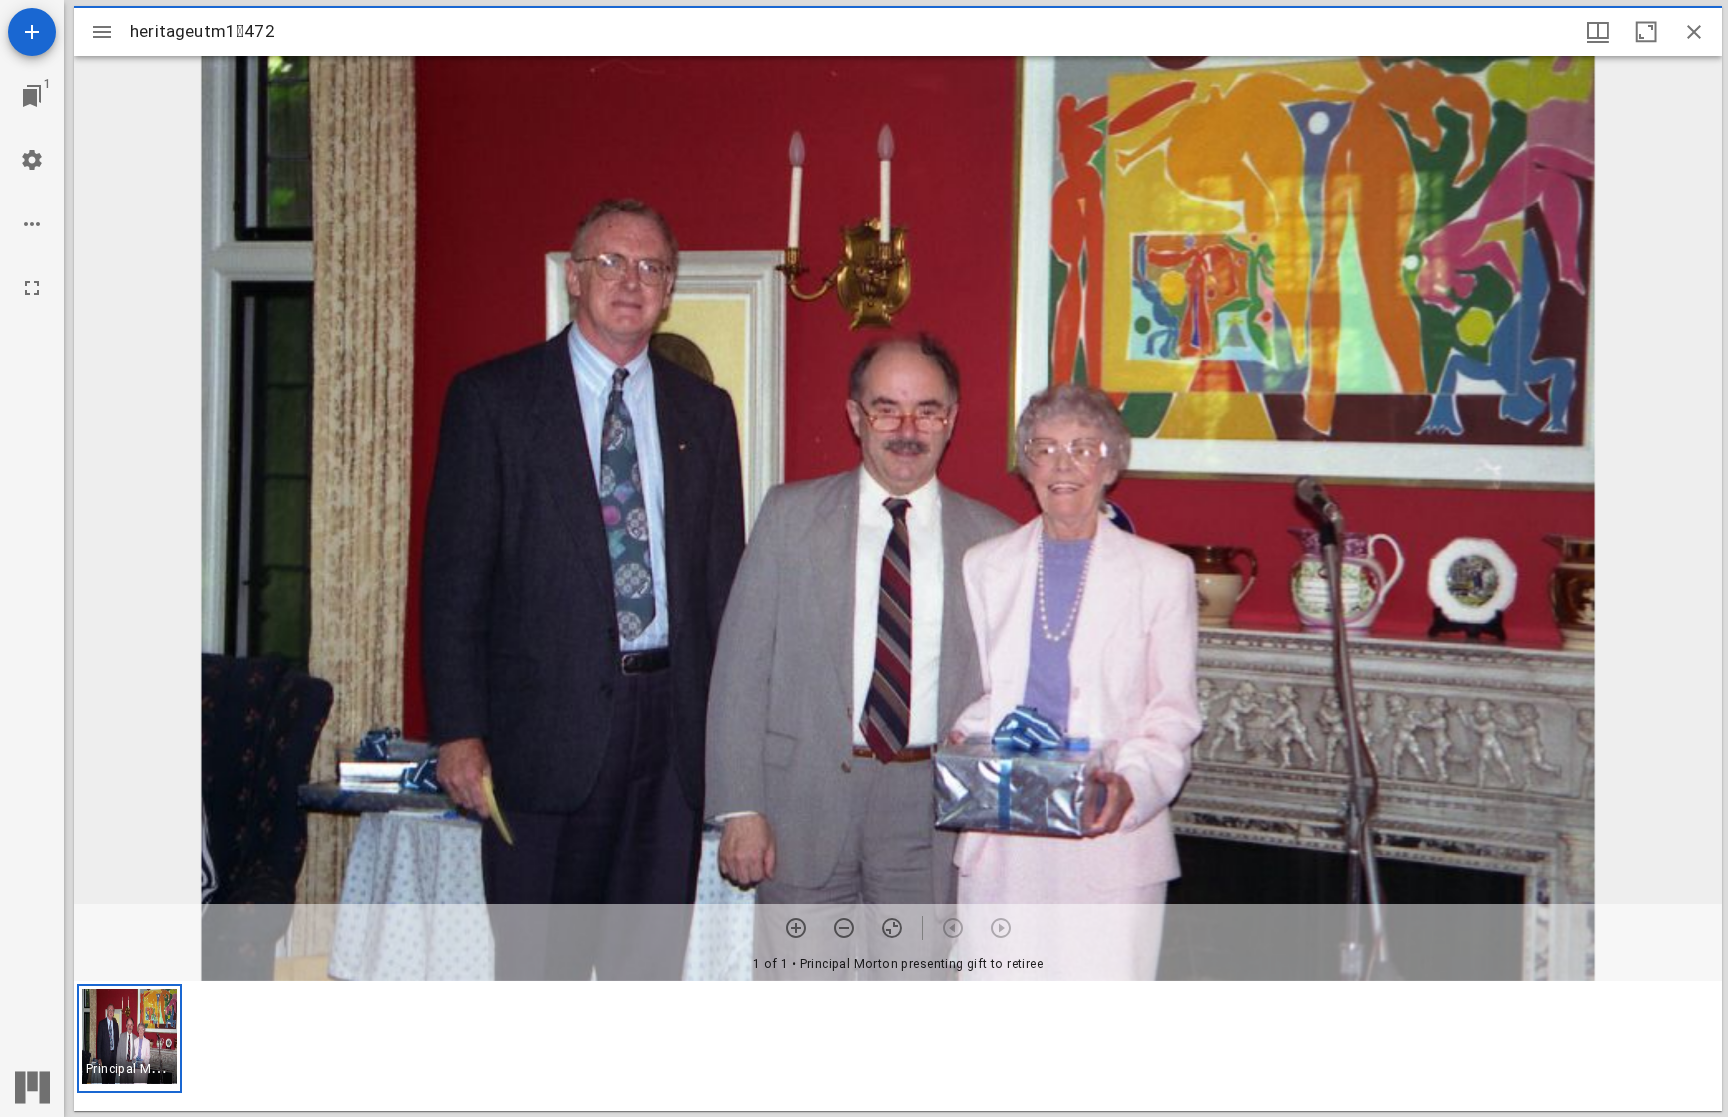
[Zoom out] (844, 928)
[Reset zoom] (892, 928)
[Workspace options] (32, 224)
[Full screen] (32, 288)
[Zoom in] (796, 928)
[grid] (898, 1046)
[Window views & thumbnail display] (1598, 32)
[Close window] (1694, 32)
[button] (129, 1038)
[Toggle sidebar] (102, 32)
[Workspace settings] (32, 160)
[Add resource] (32, 32)
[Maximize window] (1646, 32)
